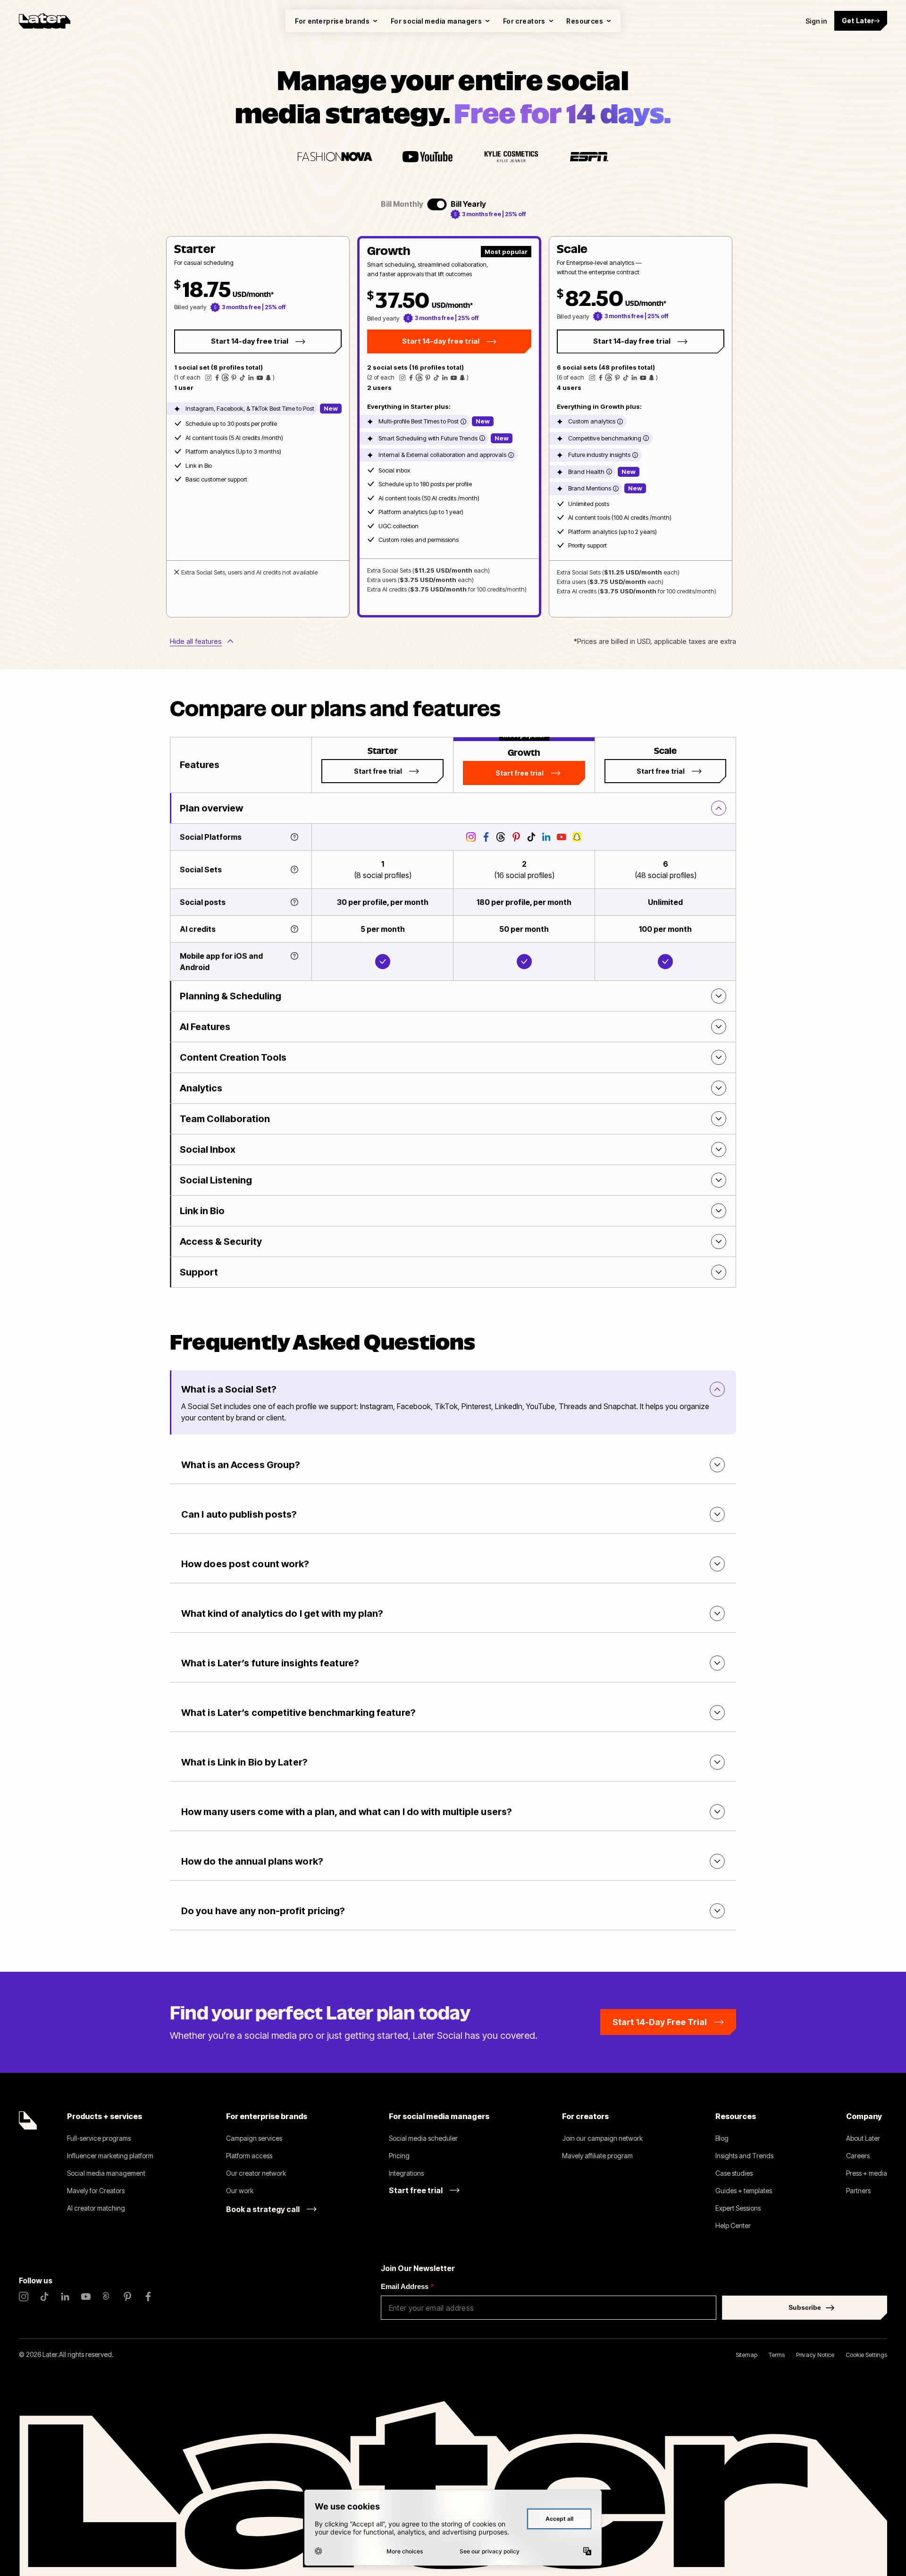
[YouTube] (86, 2297)
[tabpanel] (449, 427)
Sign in (816, 21)
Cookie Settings (866, 2355)
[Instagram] (24, 2297)
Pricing (399, 2156)
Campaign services (254, 2138)
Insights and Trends (744, 2156)
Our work (240, 2191)
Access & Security (221, 1242)
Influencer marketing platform (110, 2156)
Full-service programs (99, 2138)
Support (199, 1272)
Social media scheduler (423, 2138)
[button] (258, 427)
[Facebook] (148, 2297)
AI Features (205, 1027)
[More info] (463, 422)
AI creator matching (96, 2208)
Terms (777, 2355)
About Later (863, 2138)
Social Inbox (208, 1149)
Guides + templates (744, 2191)
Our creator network (256, 2173)
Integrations (406, 2173)
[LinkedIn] (65, 2297)
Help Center (733, 2225)
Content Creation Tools (233, 1057)
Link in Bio (202, 1211)
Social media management (106, 2173)
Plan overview (211, 808)
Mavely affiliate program (597, 2156)
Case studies (734, 2173)
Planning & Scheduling (231, 996)
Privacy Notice (815, 2355)
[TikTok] (44, 2297)
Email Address (407, 2286)
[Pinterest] (127, 2297)
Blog (722, 2138)
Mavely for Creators (96, 2191)
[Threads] (107, 2297)
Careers (858, 2156)
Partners (858, 2191)
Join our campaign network (602, 2138)
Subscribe (805, 2307)
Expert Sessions (738, 2208)
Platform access (249, 2156)
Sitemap (747, 2355)
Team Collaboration (225, 1119)
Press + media (867, 2173)
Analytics (201, 1088)
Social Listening (216, 1180)
